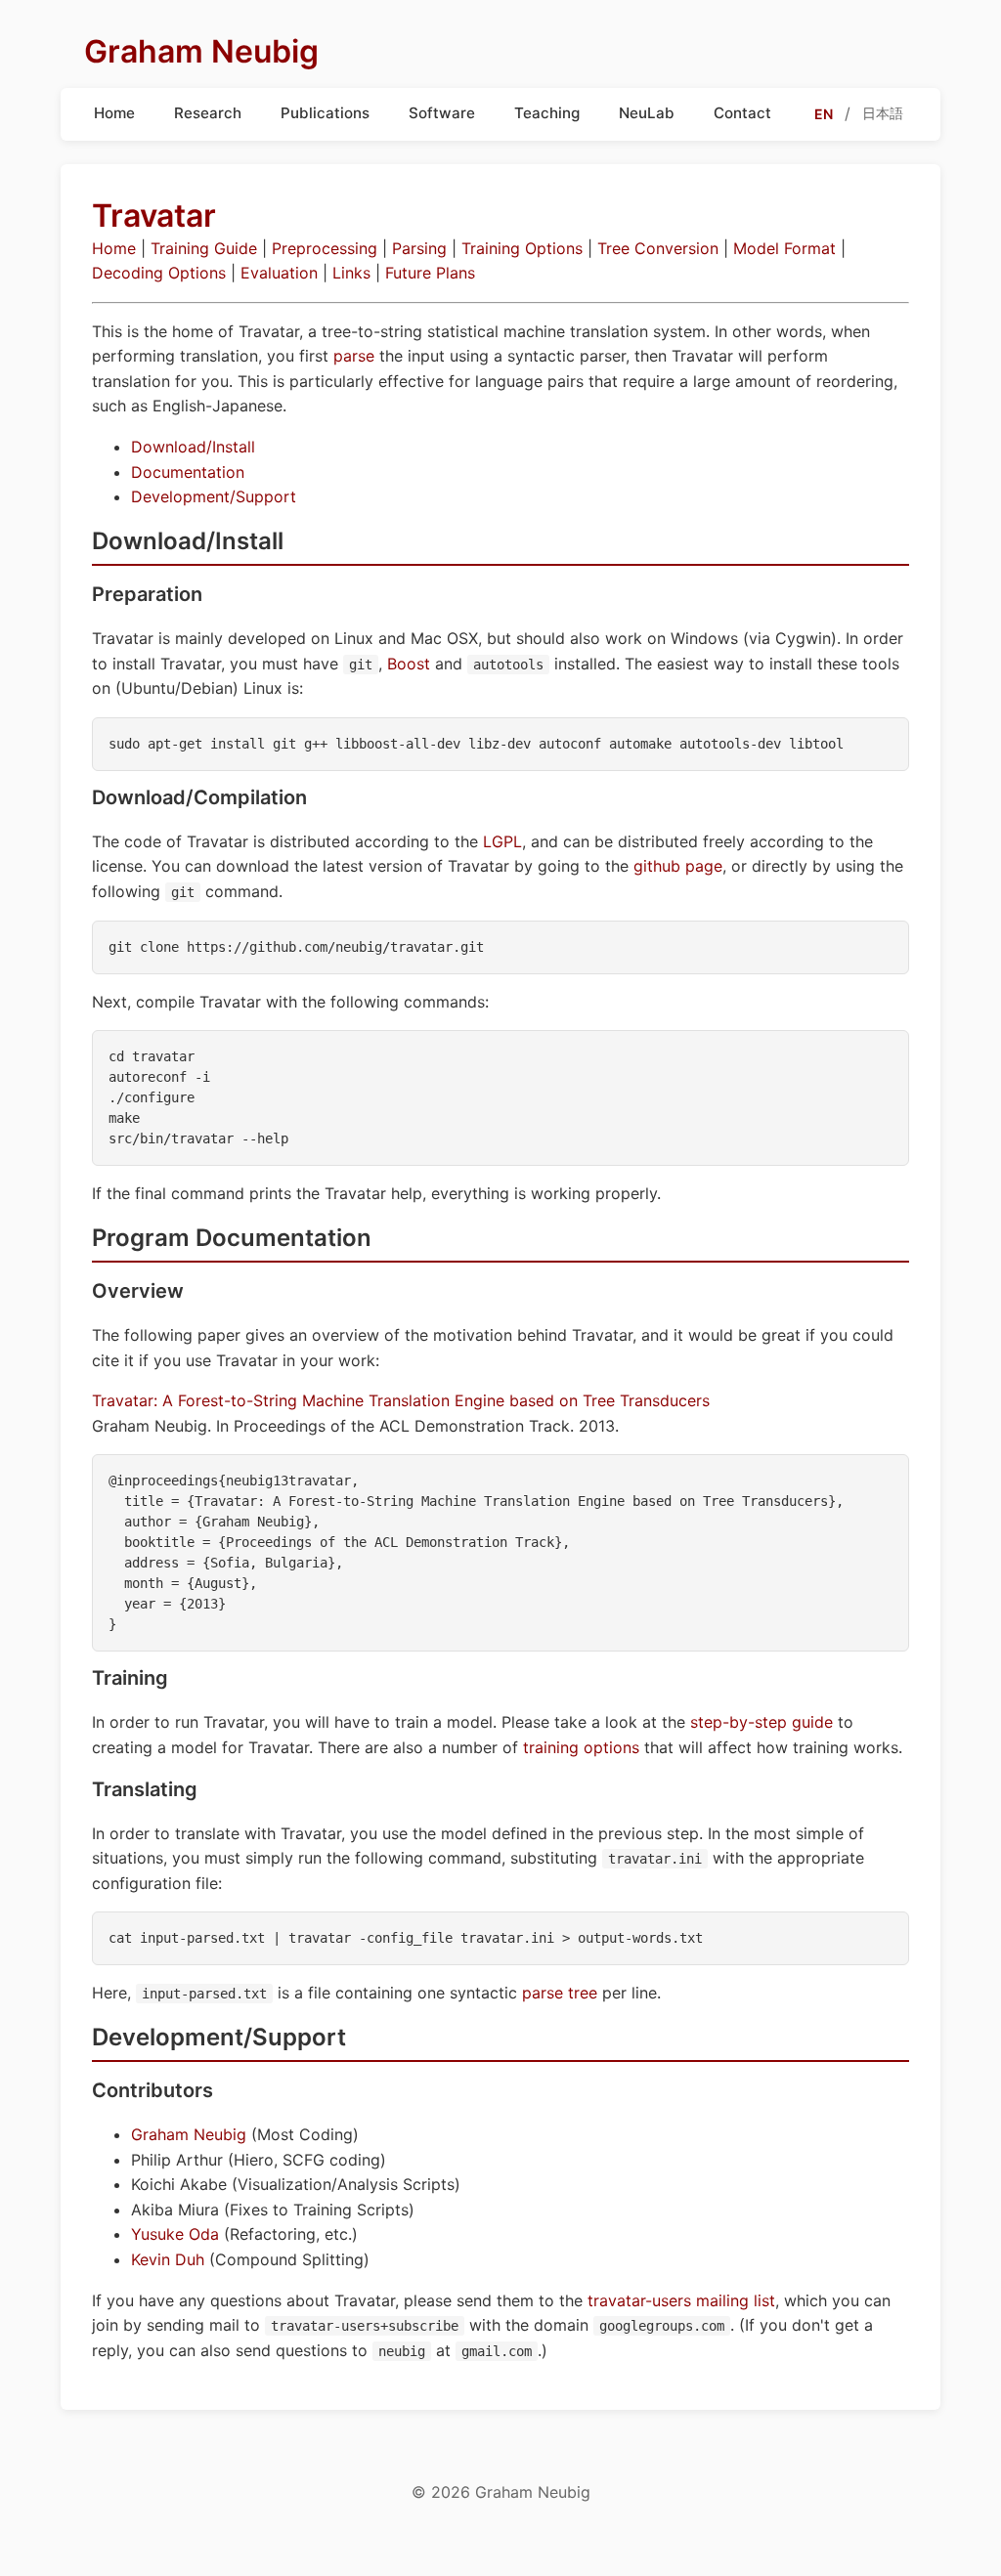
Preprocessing (325, 248)
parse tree (560, 1993)
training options (581, 1747)
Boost (409, 664)
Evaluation (279, 273)
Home (114, 113)
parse (354, 356)
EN (824, 114)
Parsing (419, 248)
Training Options (522, 248)
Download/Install (193, 447)
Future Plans (430, 273)
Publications (325, 113)
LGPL (502, 841)
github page (678, 866)
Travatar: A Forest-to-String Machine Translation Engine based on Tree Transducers (401, 1400)
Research (208, 113)
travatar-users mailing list (681, 2300)
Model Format (784, 248)
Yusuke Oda (175, 2234)
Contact (742, 113)
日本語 (883, 113)
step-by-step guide (762, 1722)
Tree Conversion (658, 248)
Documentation (188, 472)
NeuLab (647, 113)
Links (351, 273)
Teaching (547, 113)
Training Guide (204, 248)
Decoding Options (159, 273)
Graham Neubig (189, 2134)
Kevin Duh (168, 2259)
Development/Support (214, 496)
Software (442, 113)
